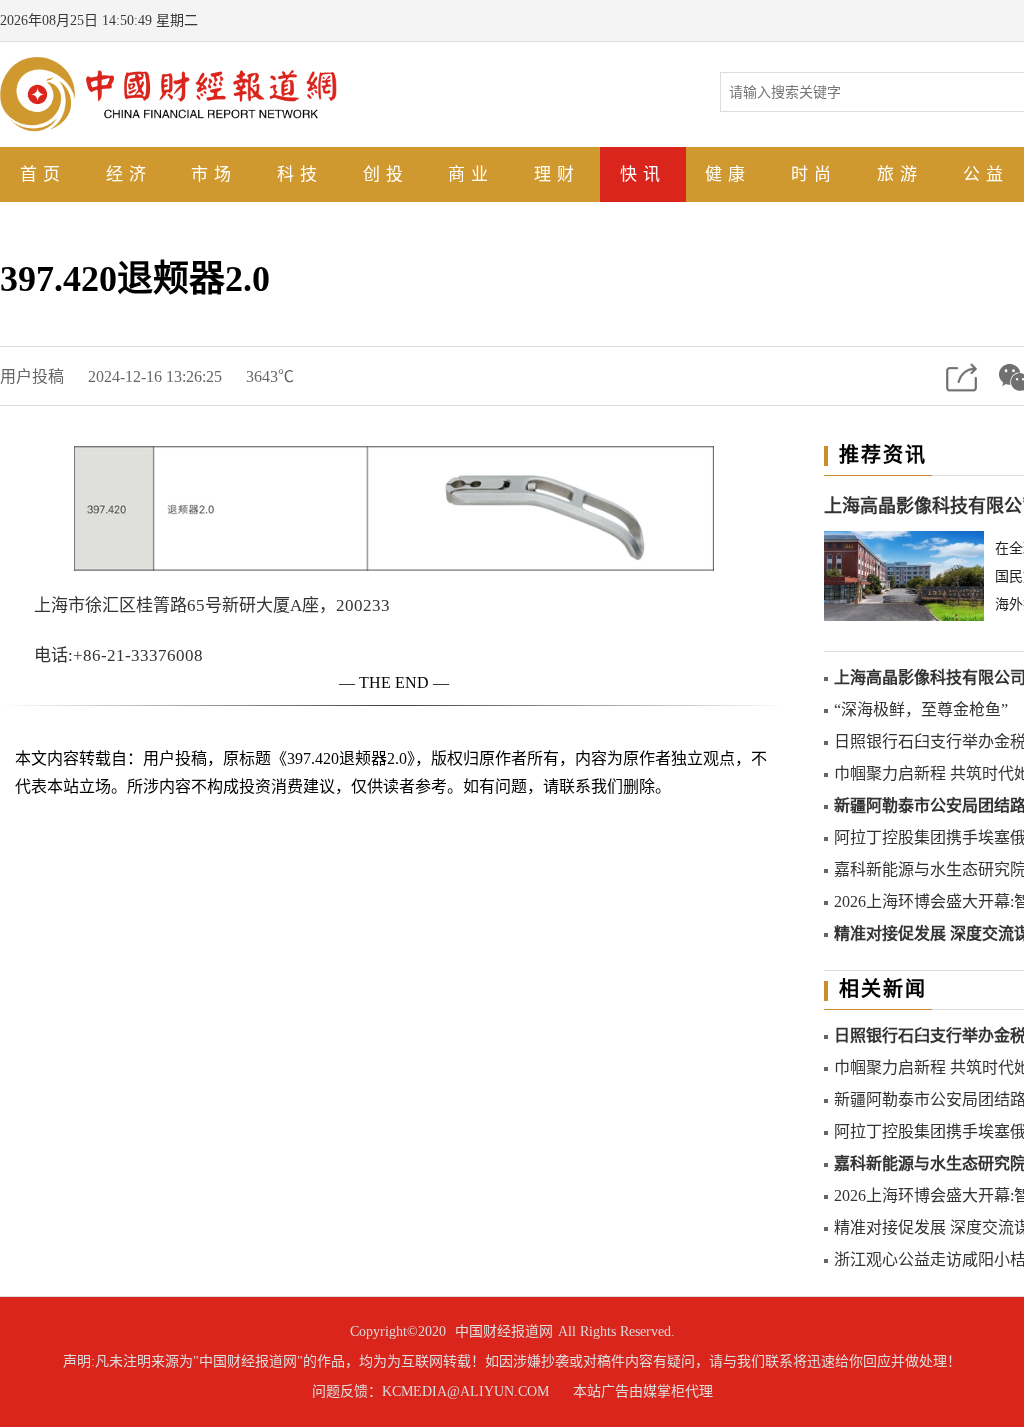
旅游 (900, 174)
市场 (214, 174)
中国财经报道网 (504, 1331)
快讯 (643, 174)
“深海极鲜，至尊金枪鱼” (921, 709)
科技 (300, 174)
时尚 (814, 174)
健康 (728, 174)
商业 (471, 174)
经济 (129, 174)
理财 (557, 174)
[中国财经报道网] (168, 92)
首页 (43, 174)
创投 (386, 174)
